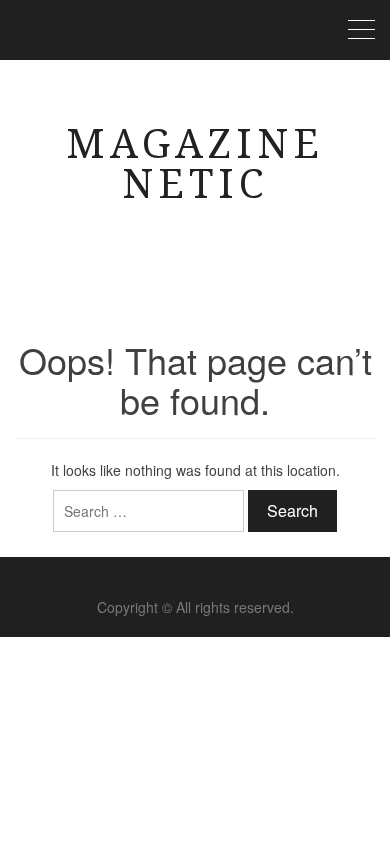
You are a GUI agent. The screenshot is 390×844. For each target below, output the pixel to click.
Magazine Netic (195, 164)
